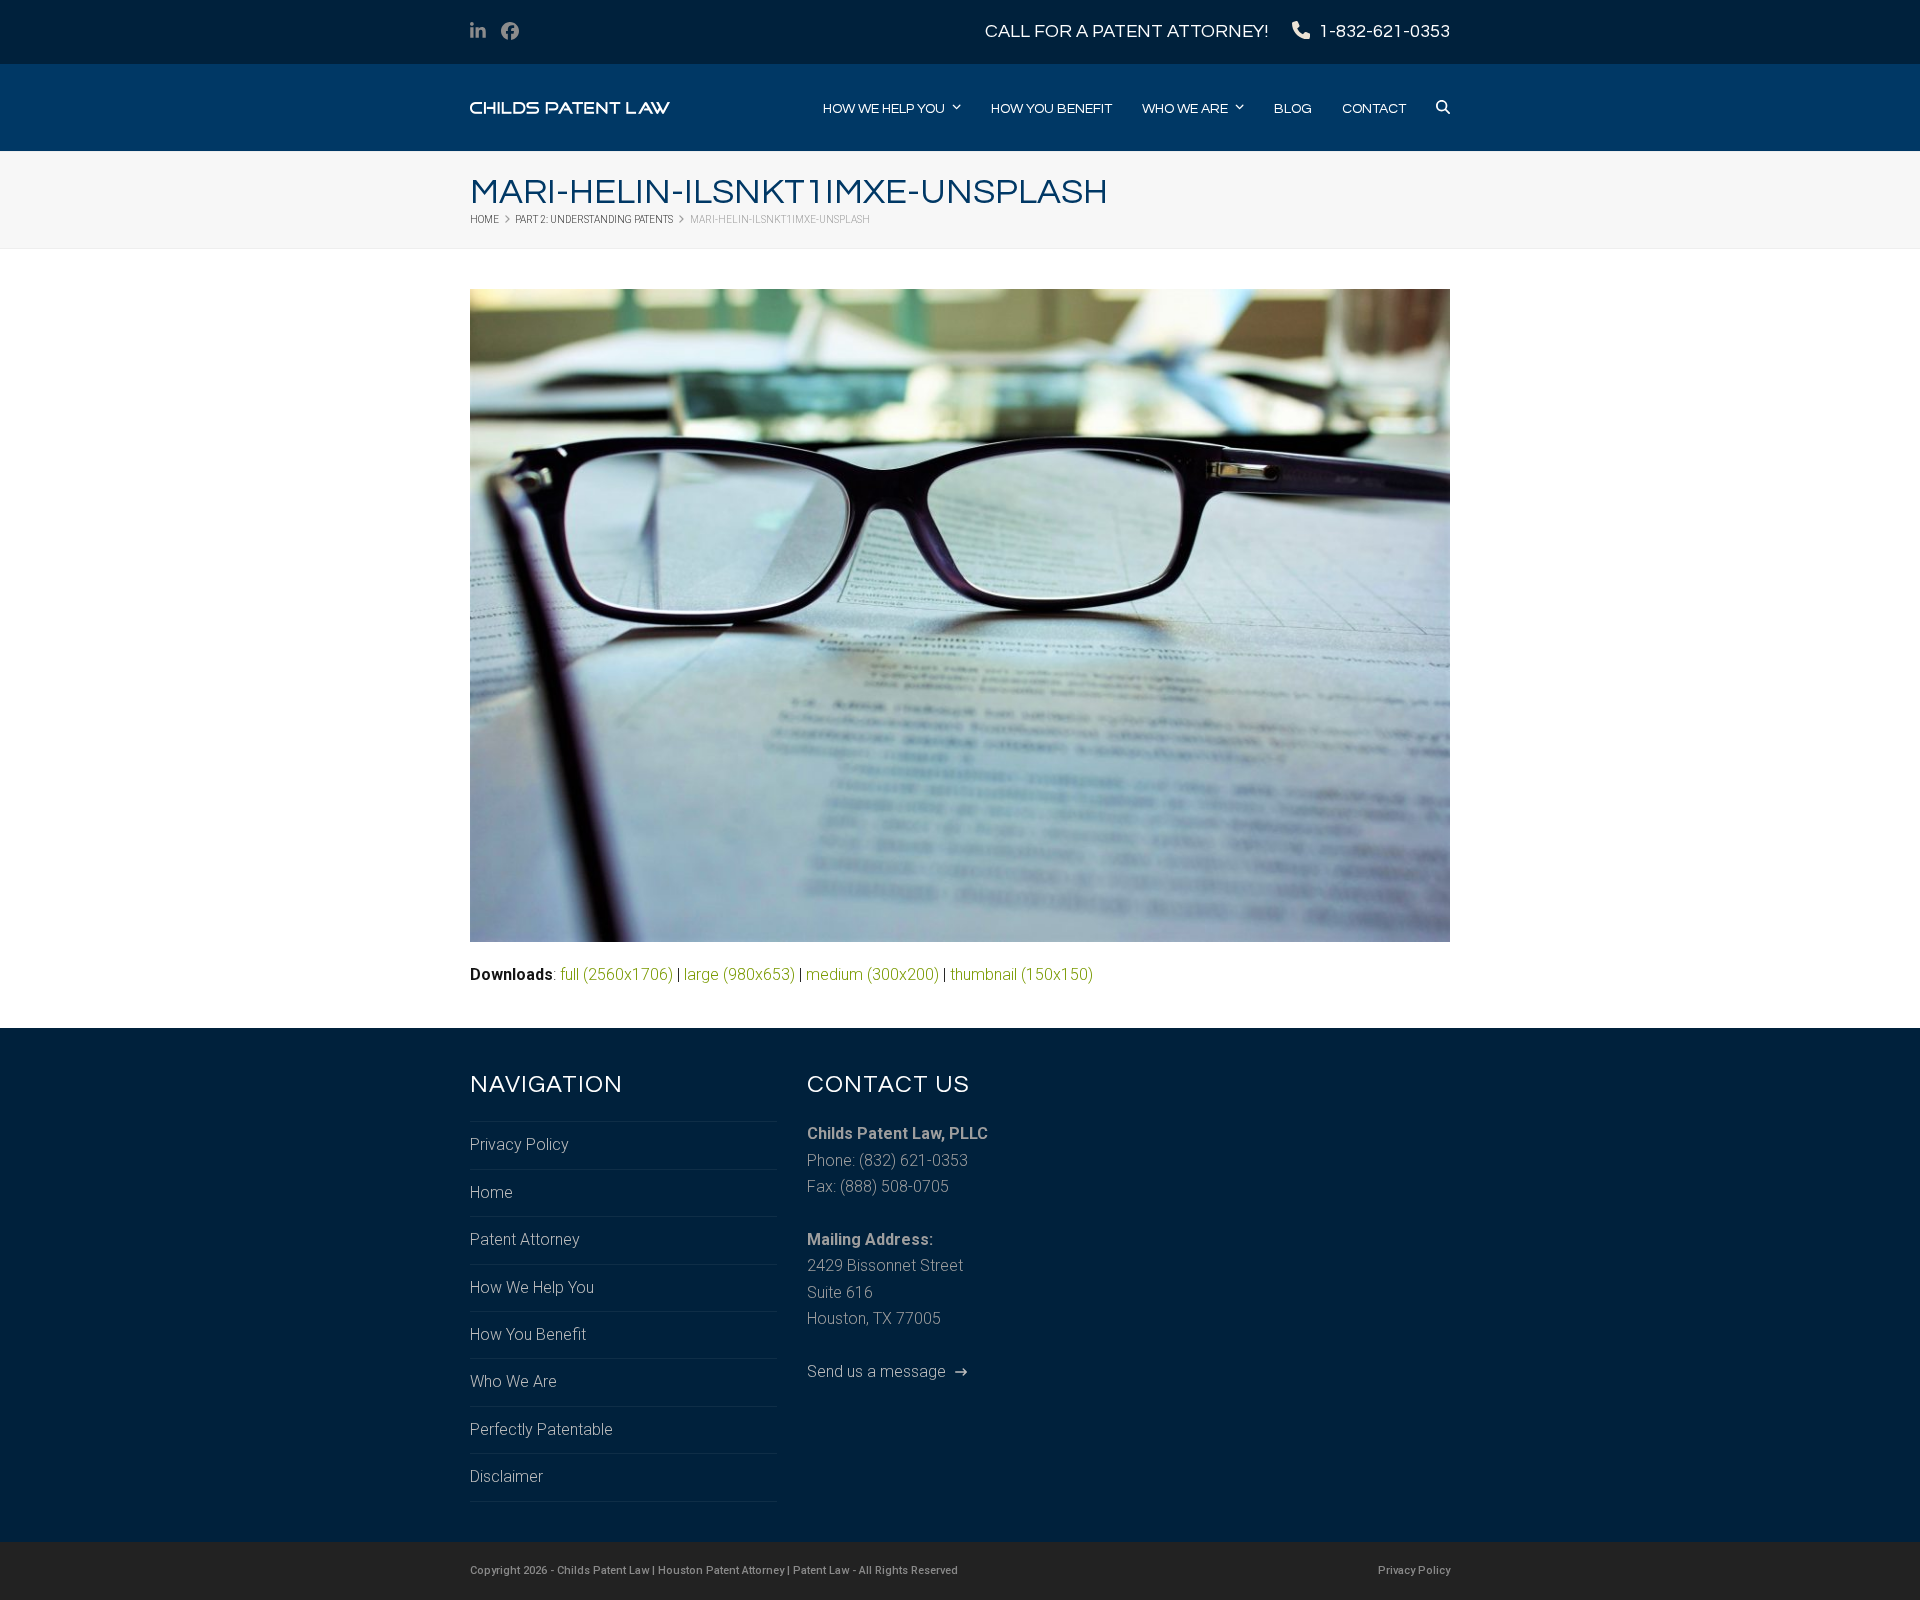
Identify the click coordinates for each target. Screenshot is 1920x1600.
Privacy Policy (519, 1144)
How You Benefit (528, 1334)
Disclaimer (506, 1476)
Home (491, 1192)
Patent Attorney (525, 1239)
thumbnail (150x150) (1021, 974)
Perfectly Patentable (541, 1429)
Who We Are (513, 1381)
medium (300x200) (872, 974)
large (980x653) (739, 974)
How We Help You (532, 1287)
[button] (1443, 108)
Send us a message (878, 1371)
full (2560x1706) (616, 974)
